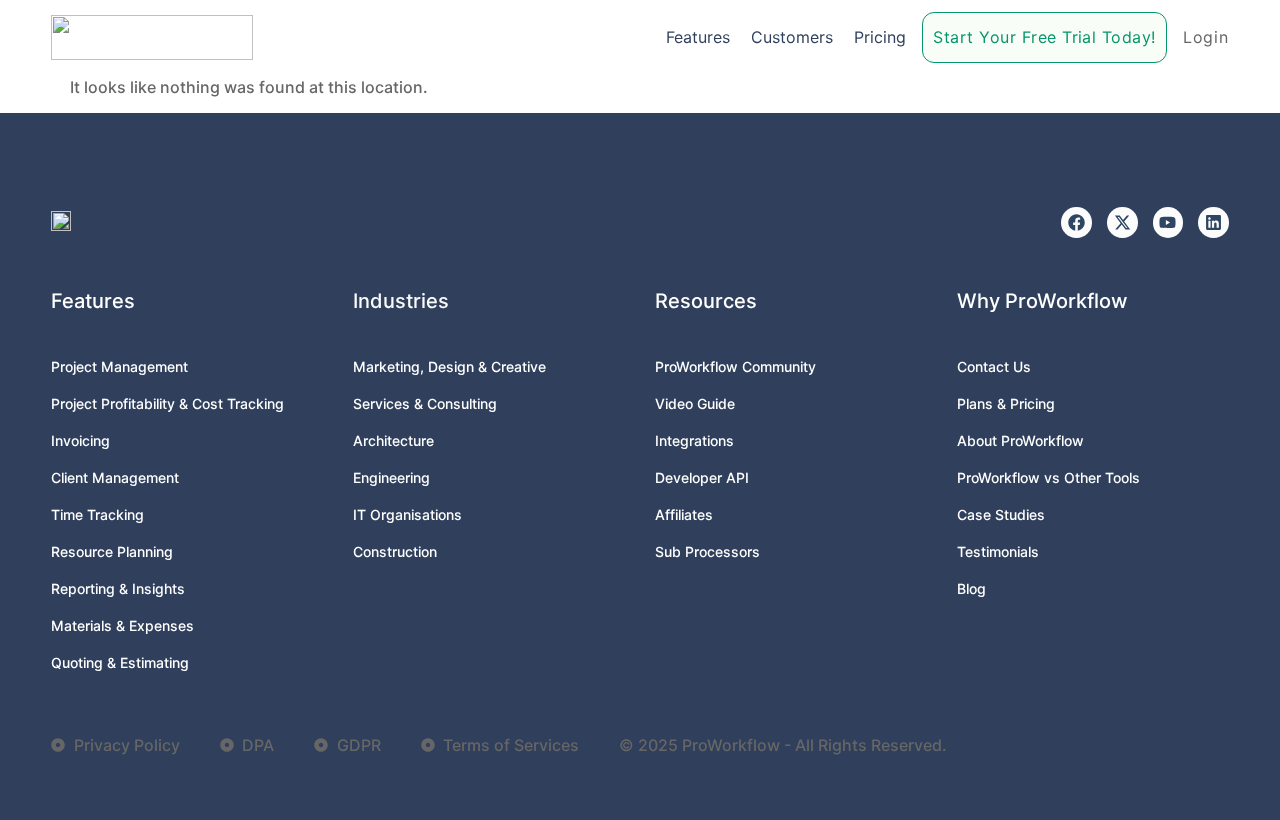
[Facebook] (1076, 222)
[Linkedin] (1213, 222)
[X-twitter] (1122, 222)
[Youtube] (1168, 222)
